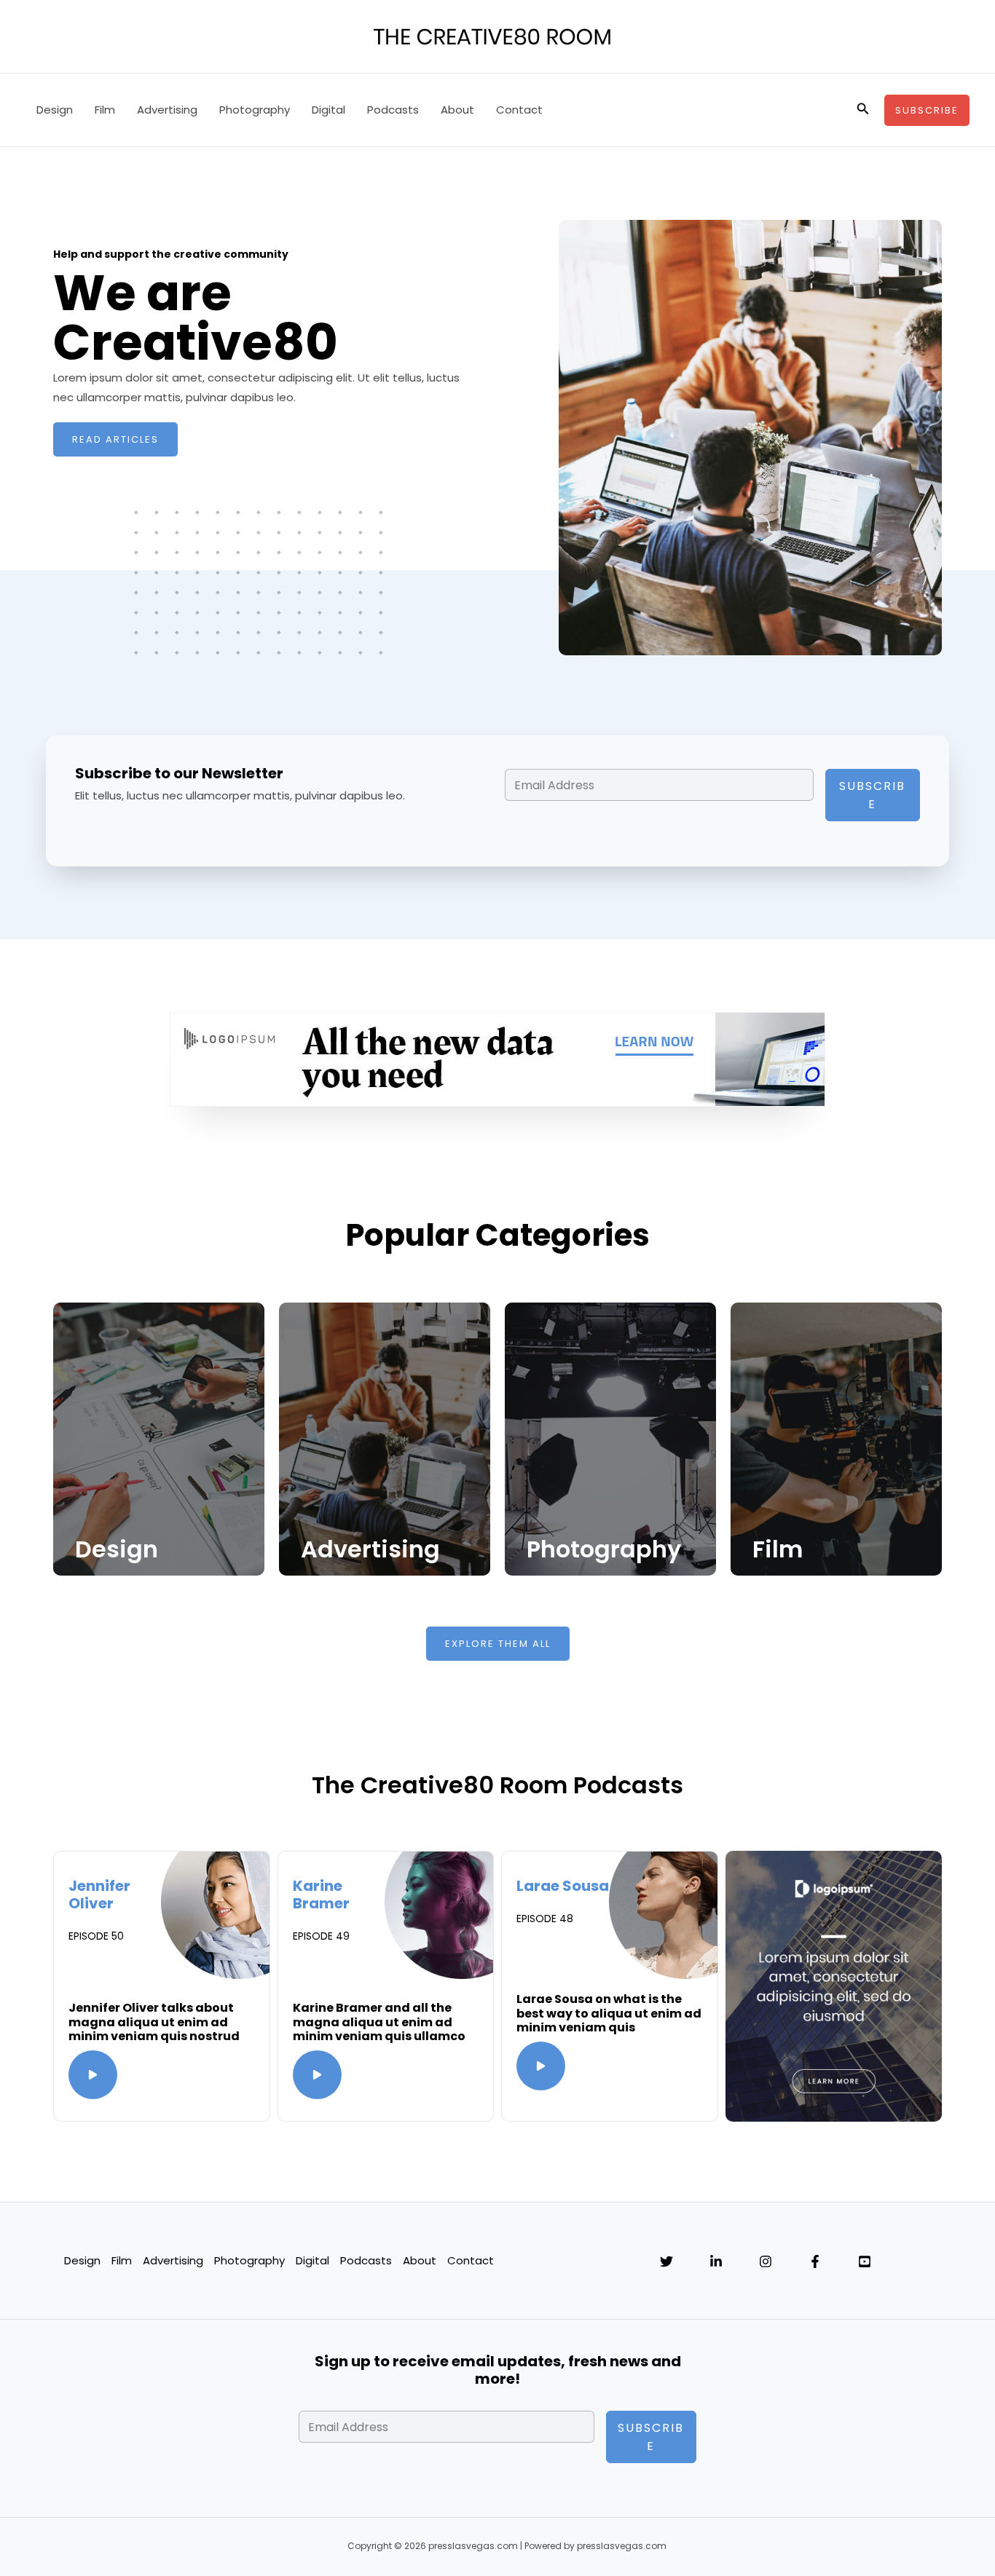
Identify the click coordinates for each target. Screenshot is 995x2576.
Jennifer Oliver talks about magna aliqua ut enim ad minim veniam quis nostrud (154, 2022)
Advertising (167, 110)
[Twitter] (666, 2261)
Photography (255, 110)
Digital (329, 110)
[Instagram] (766, 2261)
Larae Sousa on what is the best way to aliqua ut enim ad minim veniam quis (609, 2013)
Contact (519, 110)
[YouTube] (865, 2261)
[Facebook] (815, 2261)
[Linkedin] (716, 2261)
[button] (863, 110)
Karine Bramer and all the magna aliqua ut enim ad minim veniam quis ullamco (379, 2022)
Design (55, 110)
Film (105, 110)
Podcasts (393, 110)
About (457, 110)
